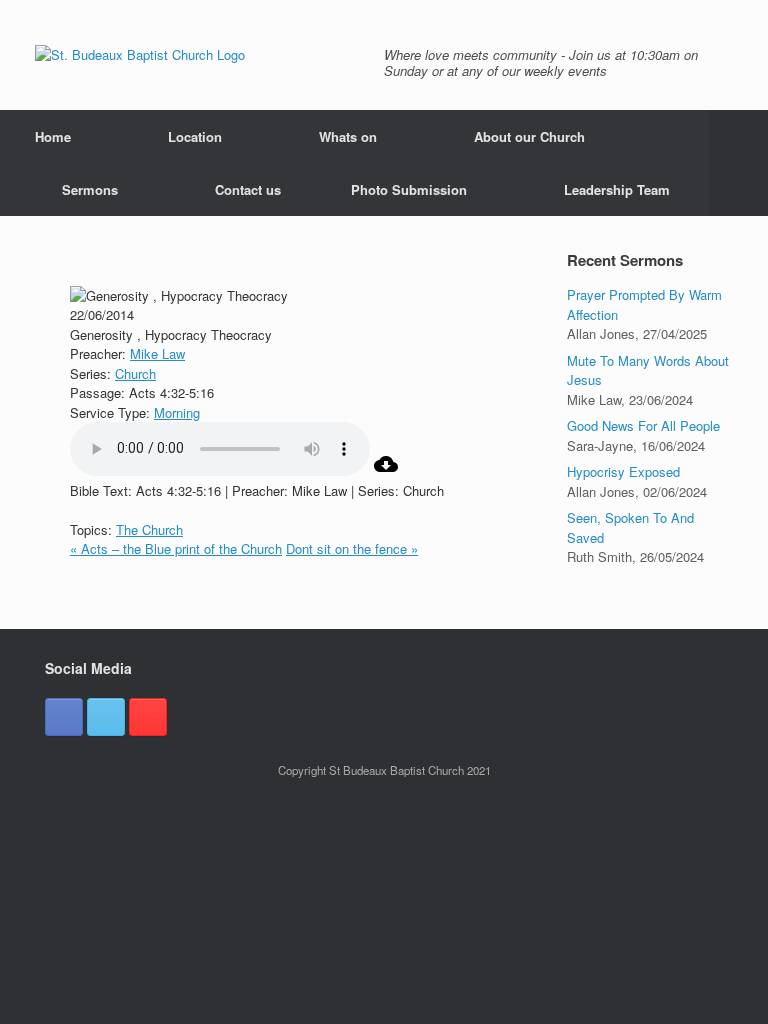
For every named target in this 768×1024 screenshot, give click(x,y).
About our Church (529, 136)
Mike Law (157, 353)
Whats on (348, 136)
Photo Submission (409, 189)
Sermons (90, 189)
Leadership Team (617, 189)
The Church (149, 529)
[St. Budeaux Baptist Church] (140, 55)
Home (53, 136)
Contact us (248, 189)
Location (195, 136)
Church (135, 373)
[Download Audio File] (386, 470)
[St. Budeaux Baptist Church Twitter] (106, 717)
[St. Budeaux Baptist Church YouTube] (148, 717)
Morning (177, 412)
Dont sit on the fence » (352, 548)
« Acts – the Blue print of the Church (176, 548)
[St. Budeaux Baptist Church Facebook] (64, 717)
